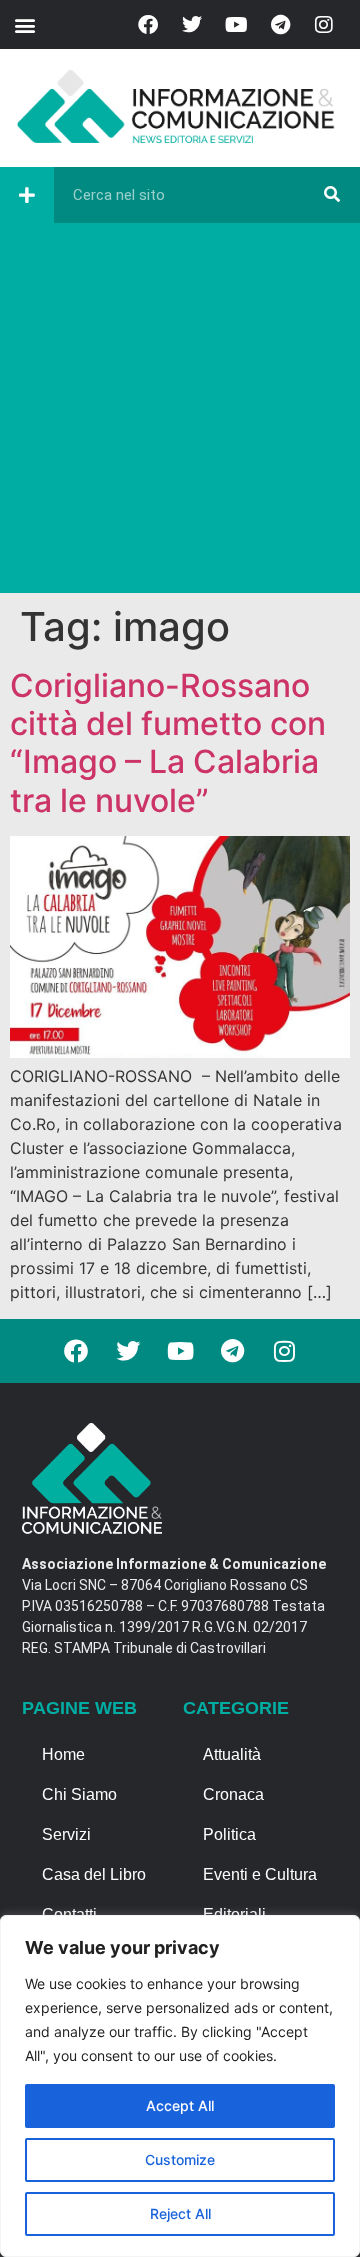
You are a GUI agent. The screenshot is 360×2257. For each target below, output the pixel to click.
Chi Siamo (79, 1794)
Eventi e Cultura (260, 1874)
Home (63, 1754)
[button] (24, 24)
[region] (180, 2086)
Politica (229, 1834)
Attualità (232, 1754)
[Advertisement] (180, 413)
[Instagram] (324, 25)
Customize (180, 2159)
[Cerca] (332, 195)
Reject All (180, 2213)
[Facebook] (148, 25)
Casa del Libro (94, 1874)
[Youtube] (236, 25)
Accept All (180, 2105)
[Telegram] (280, 25)
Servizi (66, 1834)
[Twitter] (192, 25)
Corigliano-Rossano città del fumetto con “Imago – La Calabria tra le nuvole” (168, 743)
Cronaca (233, 1794)
